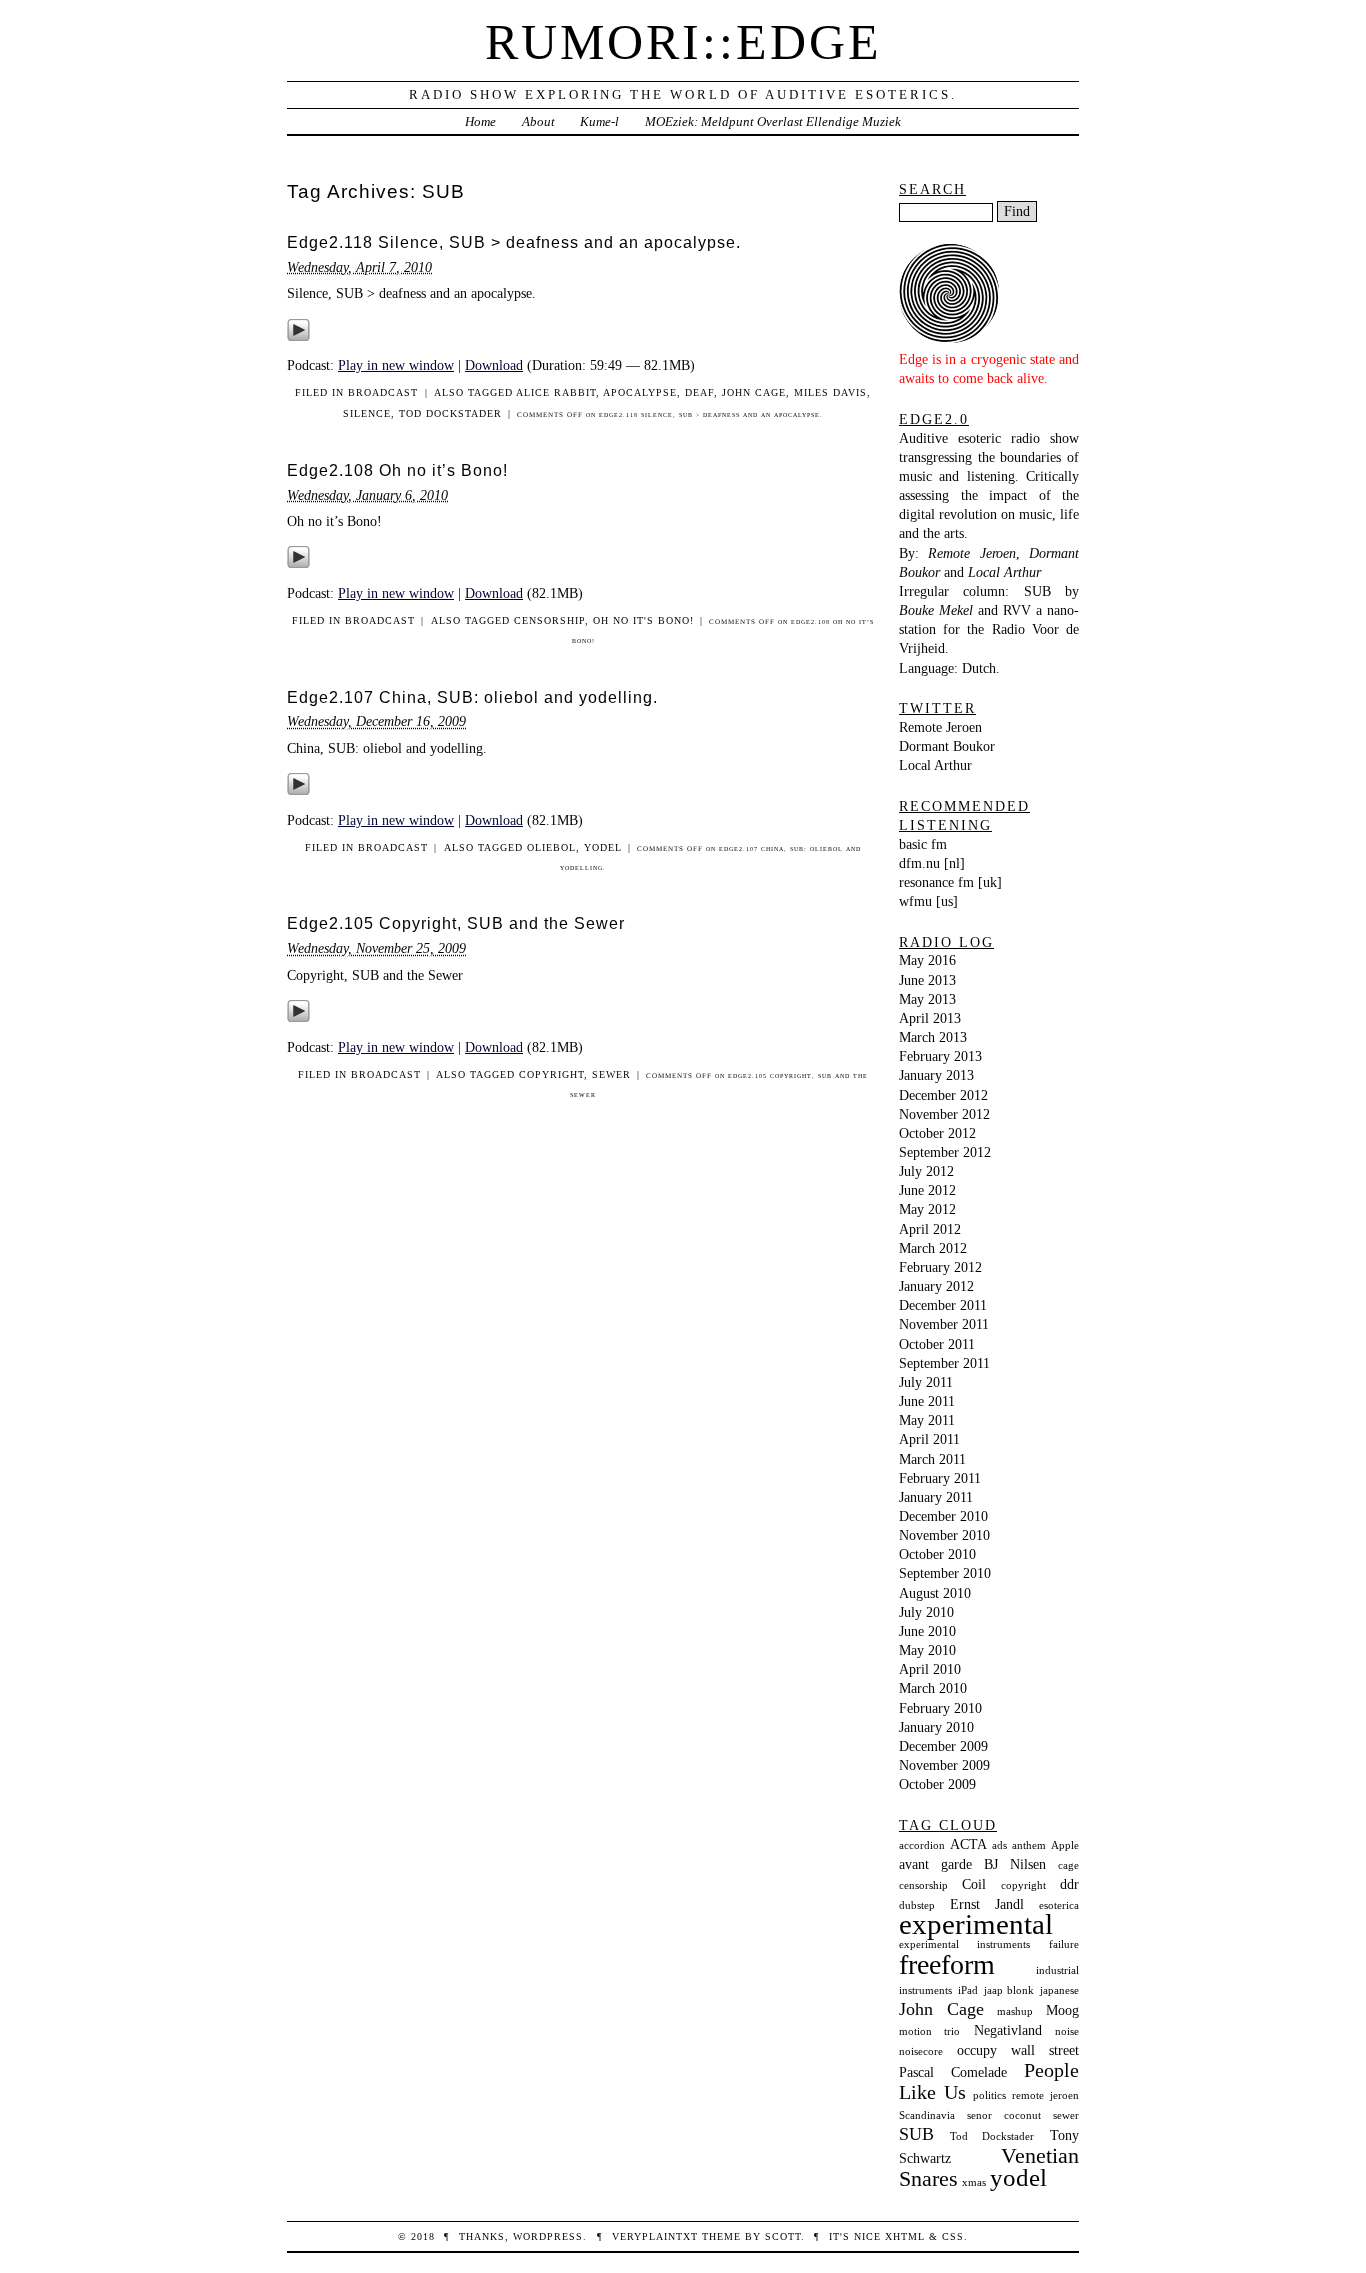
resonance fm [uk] (950, 882)
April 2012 (930, 1229)
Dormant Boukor (947, 746)
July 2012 (926, 1171)
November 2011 (944, 1324)
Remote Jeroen (940, 727)
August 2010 (935, 1593)
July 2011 (926, 1382)
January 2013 (936, 1075)
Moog (1062, 2010)
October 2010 (937, 1554)
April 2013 (930, 1018)
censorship (549, 620)
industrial (1057, 1970)
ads (999, 1845)
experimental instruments (964, 1944)
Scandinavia (927, 2115)
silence (367, 413)
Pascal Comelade (953, 2072)
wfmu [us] (928, 901)
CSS (953, 2236)
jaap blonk (1009, 1990)
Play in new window (396, 365)
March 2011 (932, 1459)
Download (494, 365)
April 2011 (929, 1439)
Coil (974, 1884)
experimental (976, 1924)
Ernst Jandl (987, 1904)
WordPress (548, 2236)
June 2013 (927, 980)
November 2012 (944, 1114)
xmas (974, 2182)
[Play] (298, 337)
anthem (1029, 1845)
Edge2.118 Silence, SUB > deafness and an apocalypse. (514, 242)
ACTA (968, 1844)
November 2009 (944, 1765)
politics (989, 2095)
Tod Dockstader (450, 413)
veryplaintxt (655, 2236)
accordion (922, 1845)
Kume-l (599, 121)
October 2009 (937, 1784)
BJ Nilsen (1015, 1864)
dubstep (917, 1905)
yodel (603, 847)
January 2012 (936, 1286)
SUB (916, 2134)
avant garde (935, 1864)
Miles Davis (830, 392)
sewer (611, 1074)
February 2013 (940, 1056)
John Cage (754, 392)
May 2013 (927, 999)
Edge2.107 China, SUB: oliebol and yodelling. (472, 697)
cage (1068, 1865)
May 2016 (927, 960)
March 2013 (933, 1037)
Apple (1065, 1845)
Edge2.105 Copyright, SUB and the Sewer (456, 923)
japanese (1059, 1990)
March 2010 (933, 1688)
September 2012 (945, 1152)
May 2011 (927, 1420)
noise (1067, 2031)
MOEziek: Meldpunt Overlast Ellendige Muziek (773, 121)
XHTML (905, 2236)
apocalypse (640, 392)
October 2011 (937, 1344)
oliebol (551, 847)
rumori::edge (683, 42)
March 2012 (933, 1248)
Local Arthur (935, 765)
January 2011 (936, 1497)
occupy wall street (1018, 2050)
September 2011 (944, 1363)
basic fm (923, 844)
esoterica (1059, 1905)
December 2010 (943, 1516)
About (538, 121)
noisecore (921, 2051)
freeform (947, 1964)
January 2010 (936, 1727)
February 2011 (940, 1478)
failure (1064, 1944)
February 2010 (940, 1708)
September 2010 (945, 1573)
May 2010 (927, 1650)
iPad (968, 1990)
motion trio (929, 2031)
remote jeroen (1045, 2095)
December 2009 (943, 1746)
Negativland (1008, 2030)
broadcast (383, 392)
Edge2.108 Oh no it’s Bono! (397, 470)
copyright (551, 1074)
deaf (699, 392)
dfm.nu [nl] (932, 863)
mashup (1015, 2011)
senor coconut (1003, 2115)
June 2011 (927, 1401)
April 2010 (930, 1669)
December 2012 (943, 1095)
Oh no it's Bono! (643, 620)
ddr (1069, 1884)
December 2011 (943, 1305)
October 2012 (937, 1133)
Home (480, 121)
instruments (925, 1990)
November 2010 (944, 1535)
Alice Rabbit (556, 392)
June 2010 (927, 1631)
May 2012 (927, 1209)
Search (932, 189)
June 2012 (927, 1190)
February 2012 (940, 1267)
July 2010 (926, 1612)
